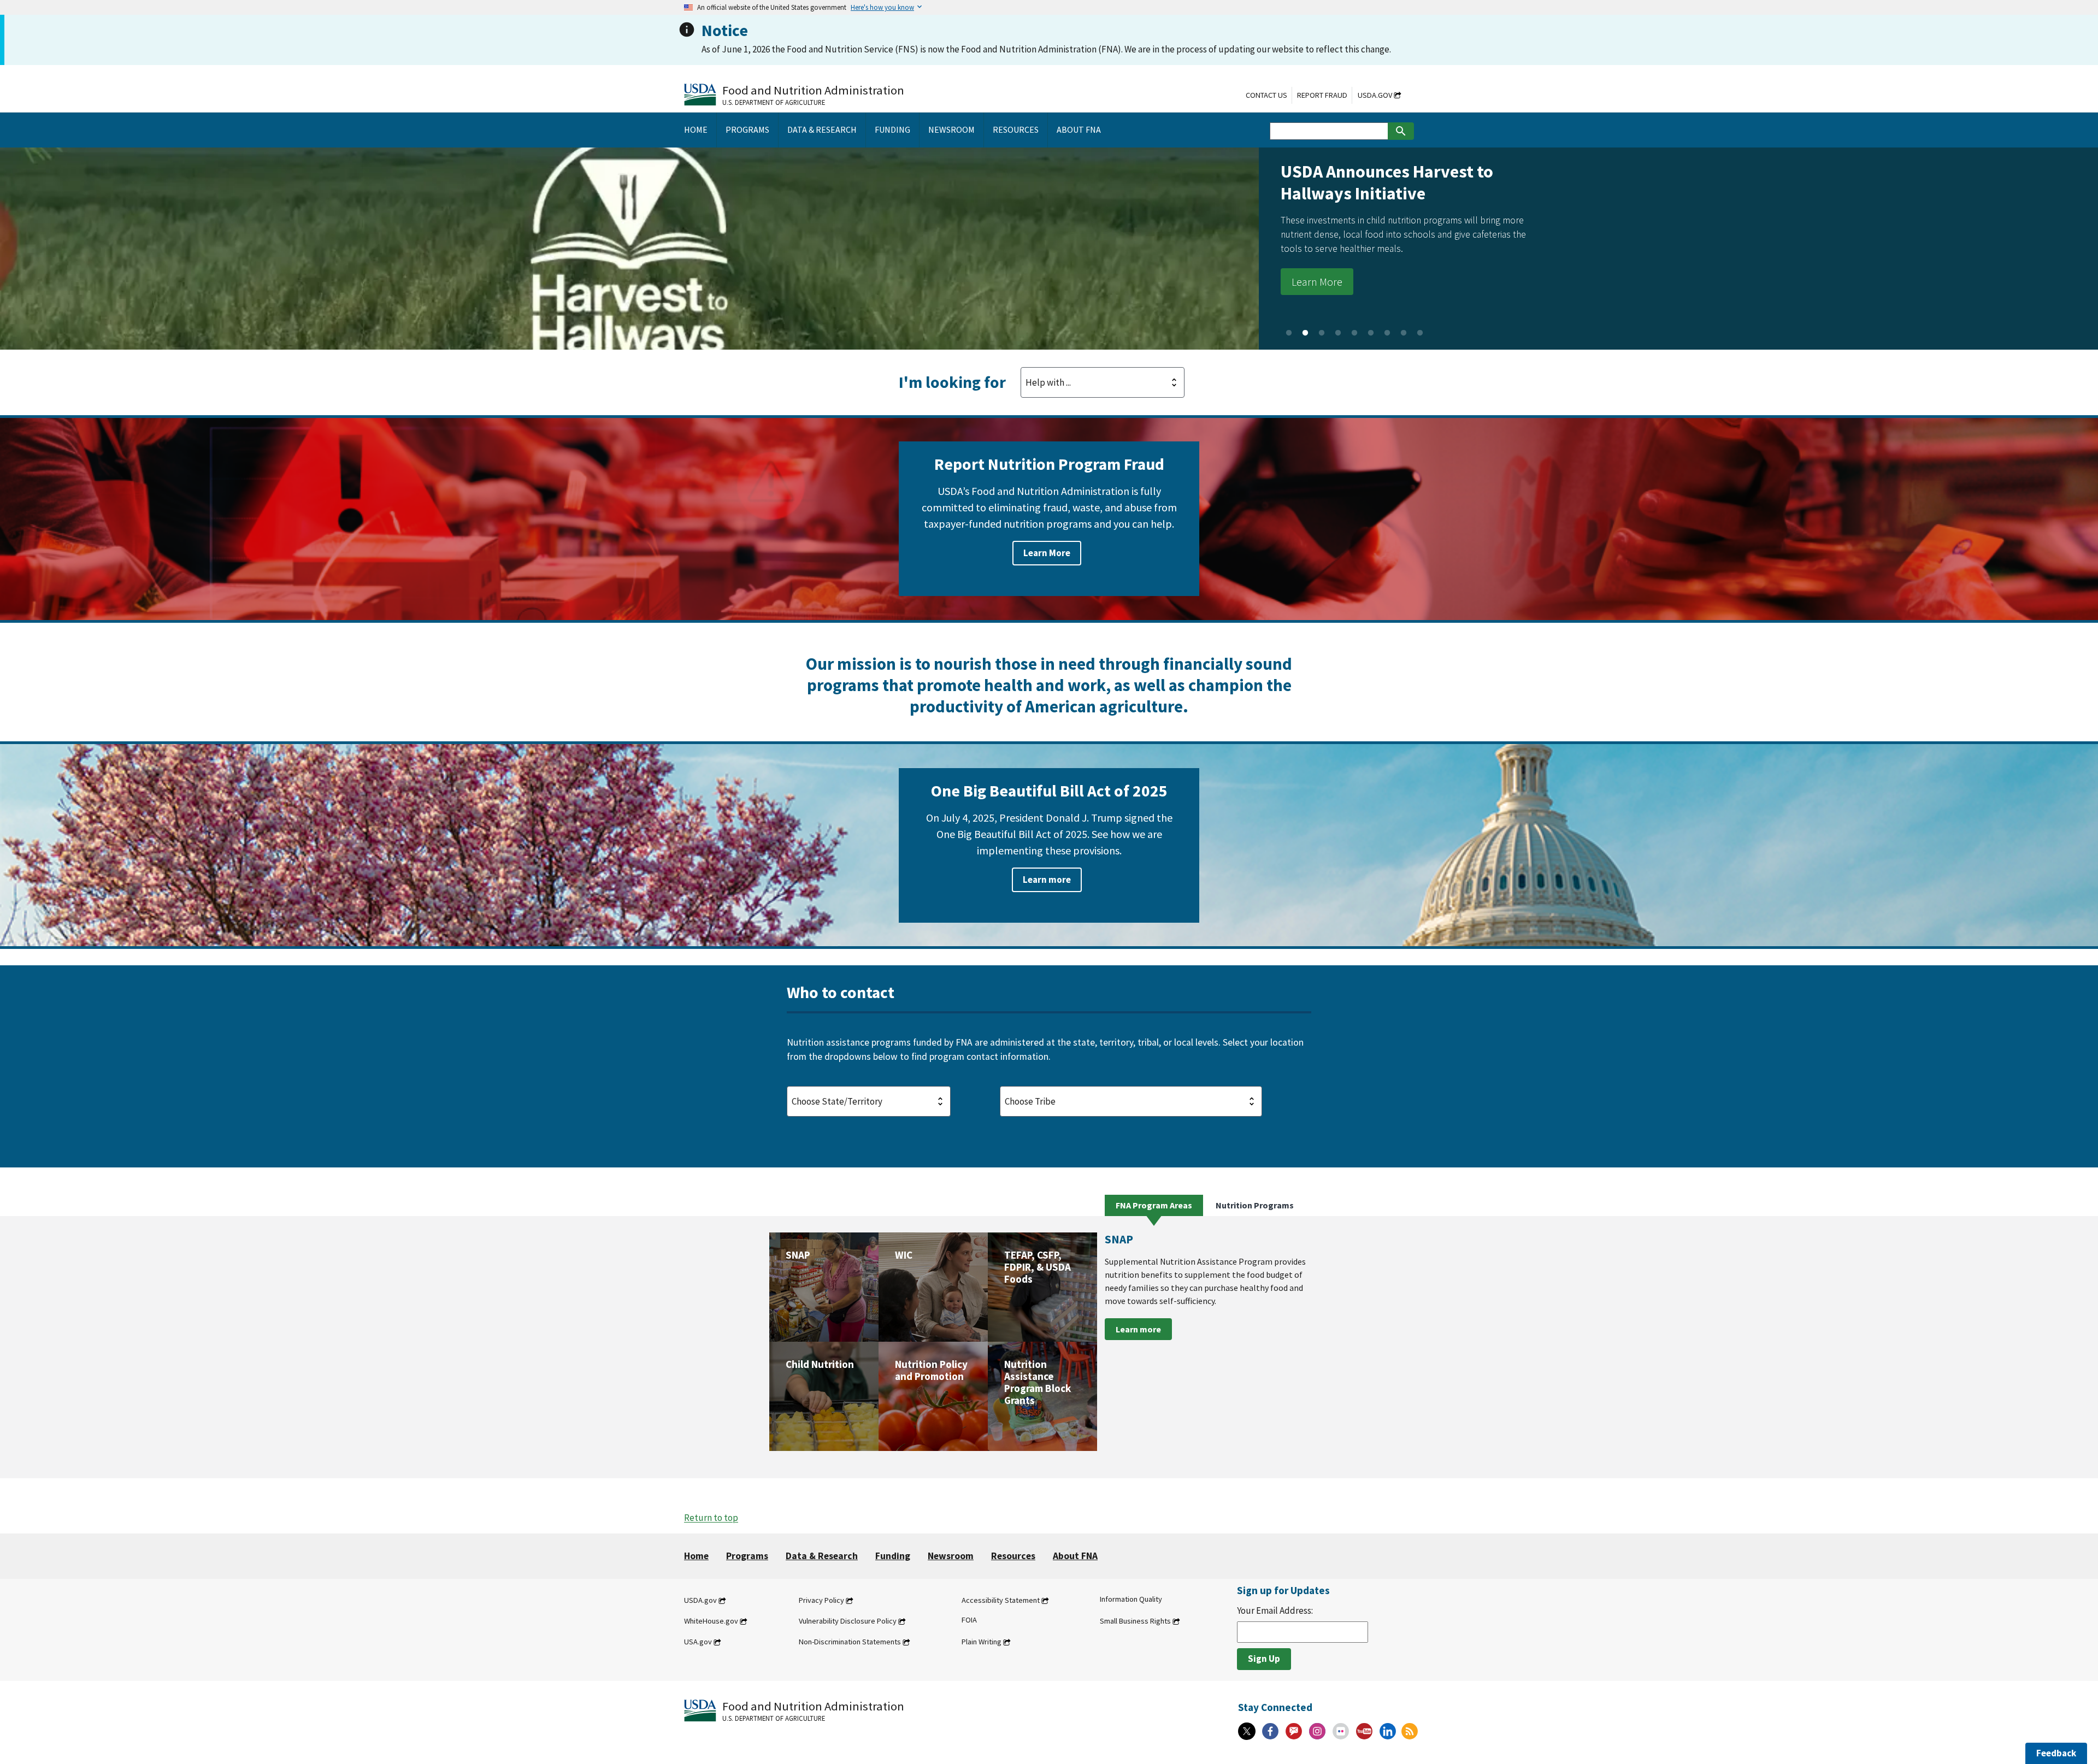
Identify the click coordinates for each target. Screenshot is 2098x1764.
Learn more (1047, 880)
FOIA (969, 1620)
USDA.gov (1375, 95)
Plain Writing (982, 1642)
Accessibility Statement (1001, 1600)
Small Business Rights (1135, 1621)
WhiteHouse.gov (711, 1621)
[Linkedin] (1388, 1731)
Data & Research (822, 1556)
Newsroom (951, 1556)
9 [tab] (1420, 333)
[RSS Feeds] (1410, 1731)
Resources (1013, 1556)
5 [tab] (1354, 333)
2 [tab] (1305, 333)
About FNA (1075, 1556)
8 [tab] (1404, 333)
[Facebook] (1270, 1731)
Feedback (2056, 1753)
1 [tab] (1289, 333)
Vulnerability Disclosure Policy (848, 1621)
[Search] (1401, 131)
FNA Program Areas (1154, 1205)
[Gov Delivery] (1294, 1731)
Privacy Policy (821, 1600)
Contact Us (1266, 95)
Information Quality (1131, 1599)
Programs (747, 1556)
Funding (893, 1556)
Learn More (240, 282)
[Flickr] (1341, 1731)
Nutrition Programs (1255, 1205)
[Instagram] (1317, 1731)
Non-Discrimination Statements (850, 1642)
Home (696, 1556)
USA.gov (698, 1642)
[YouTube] (1364, 1731)
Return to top (711, 1518)
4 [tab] (1338, 333)
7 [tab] (1387, 333)
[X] (1247, 1731)
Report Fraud (1322, 95)
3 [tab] (1322, 333)
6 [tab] (1371, 333)
